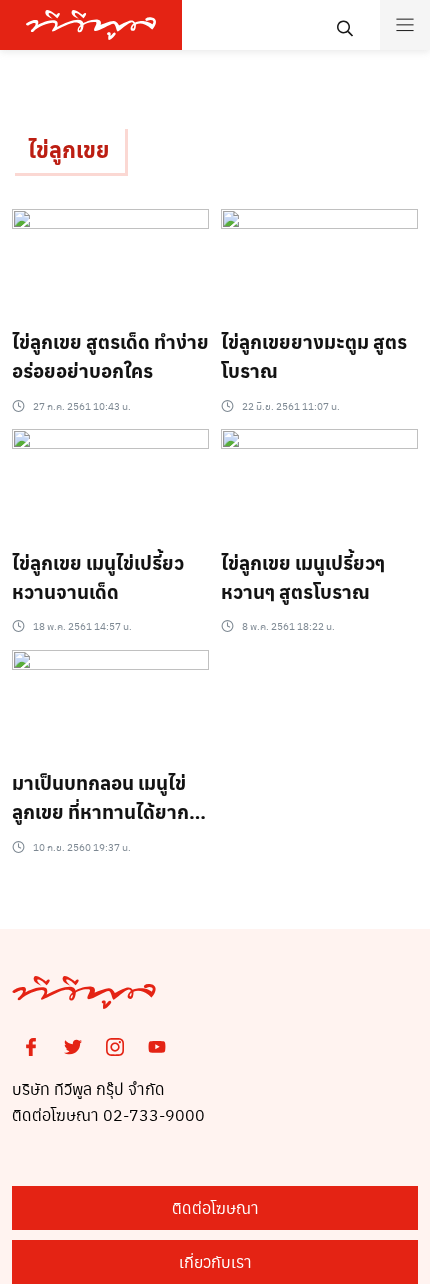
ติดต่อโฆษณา (215, 1207)
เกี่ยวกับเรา (215, 1261)
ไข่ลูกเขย (68, 149)
